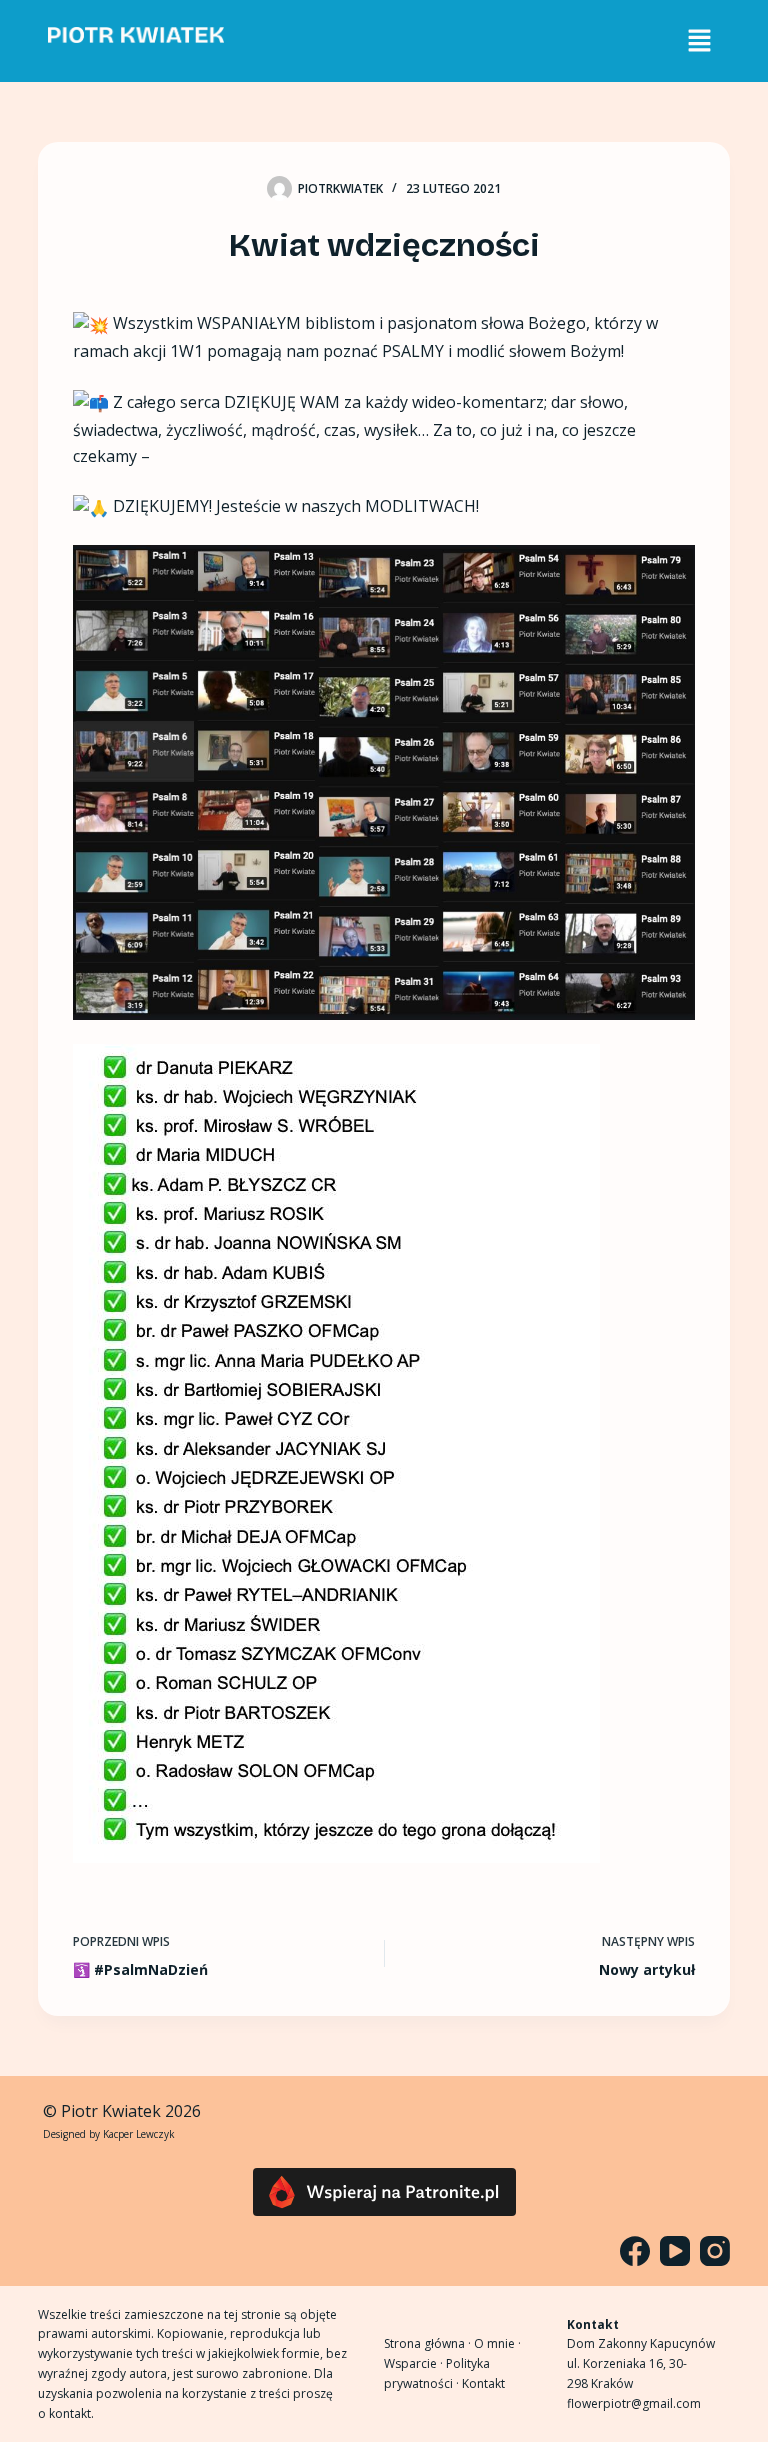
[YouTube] (675, 2251)
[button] (699, 41)
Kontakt (483, 2383)
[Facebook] (635, 2251)
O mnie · (497, 2343)
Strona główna (424, 2343)
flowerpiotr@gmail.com (634, 2403)
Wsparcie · (415, 2363)
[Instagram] (715, 2251)
